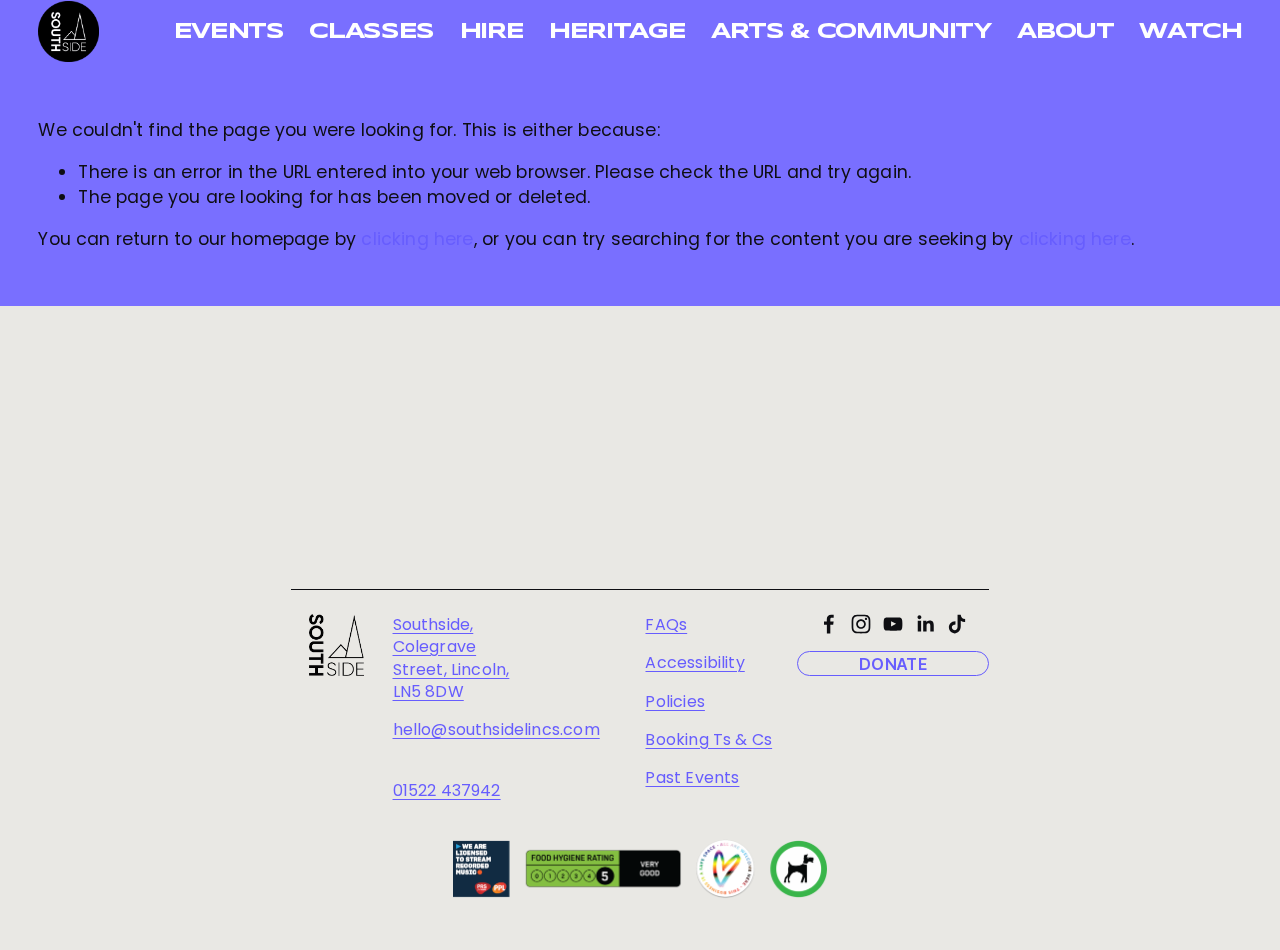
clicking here (417, 239)
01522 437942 (447, 791)
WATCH (1190, 32)
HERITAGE (617, 32)
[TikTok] (957, 624)
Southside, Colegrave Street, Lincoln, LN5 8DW (451, 658)
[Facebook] (829, 624)
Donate (893, 664)
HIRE (492, 32)
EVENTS (229, 32)
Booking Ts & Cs (708, 740)
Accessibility (694, 663)
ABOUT (1065, 32)
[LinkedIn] (925, 624)
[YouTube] (893, 624)
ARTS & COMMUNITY (851, 32)
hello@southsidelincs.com (496, 730)
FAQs (666, 625)
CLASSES (371, 32)
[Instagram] (861, 624)
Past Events (692, 778)
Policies (674, 702)
